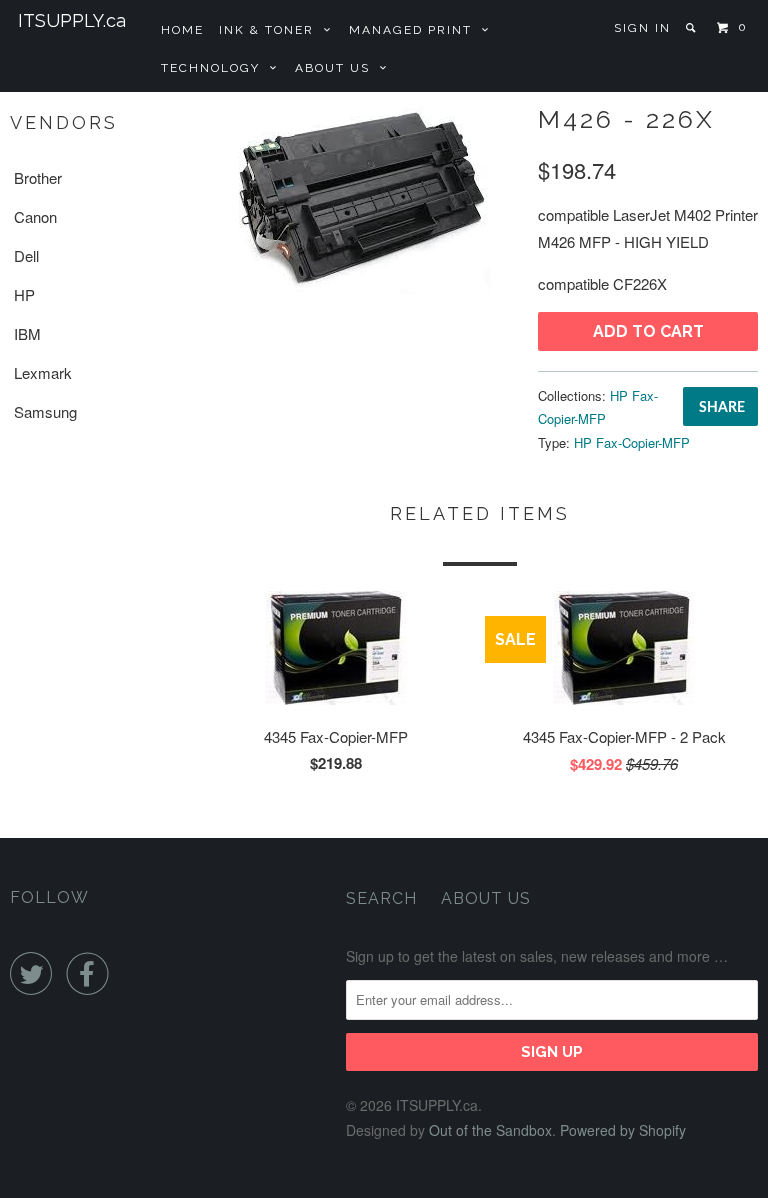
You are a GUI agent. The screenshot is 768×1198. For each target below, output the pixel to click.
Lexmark (43, 372)
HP (24, 294)
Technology (215, 68)
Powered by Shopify (623, 1130)
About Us (337, 68)
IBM (27, 333)
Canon (35, 216)
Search (381, 898)
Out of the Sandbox (490, 1130)
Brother (38, 177)
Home (182, 30)
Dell (26, 255)
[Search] (692, 28)
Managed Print (415, 30)
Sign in (642, 28)
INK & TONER (271, 30)
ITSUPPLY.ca (72, 20)
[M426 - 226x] (360, 197)
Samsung (45, 411)
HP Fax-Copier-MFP (632, 442)
